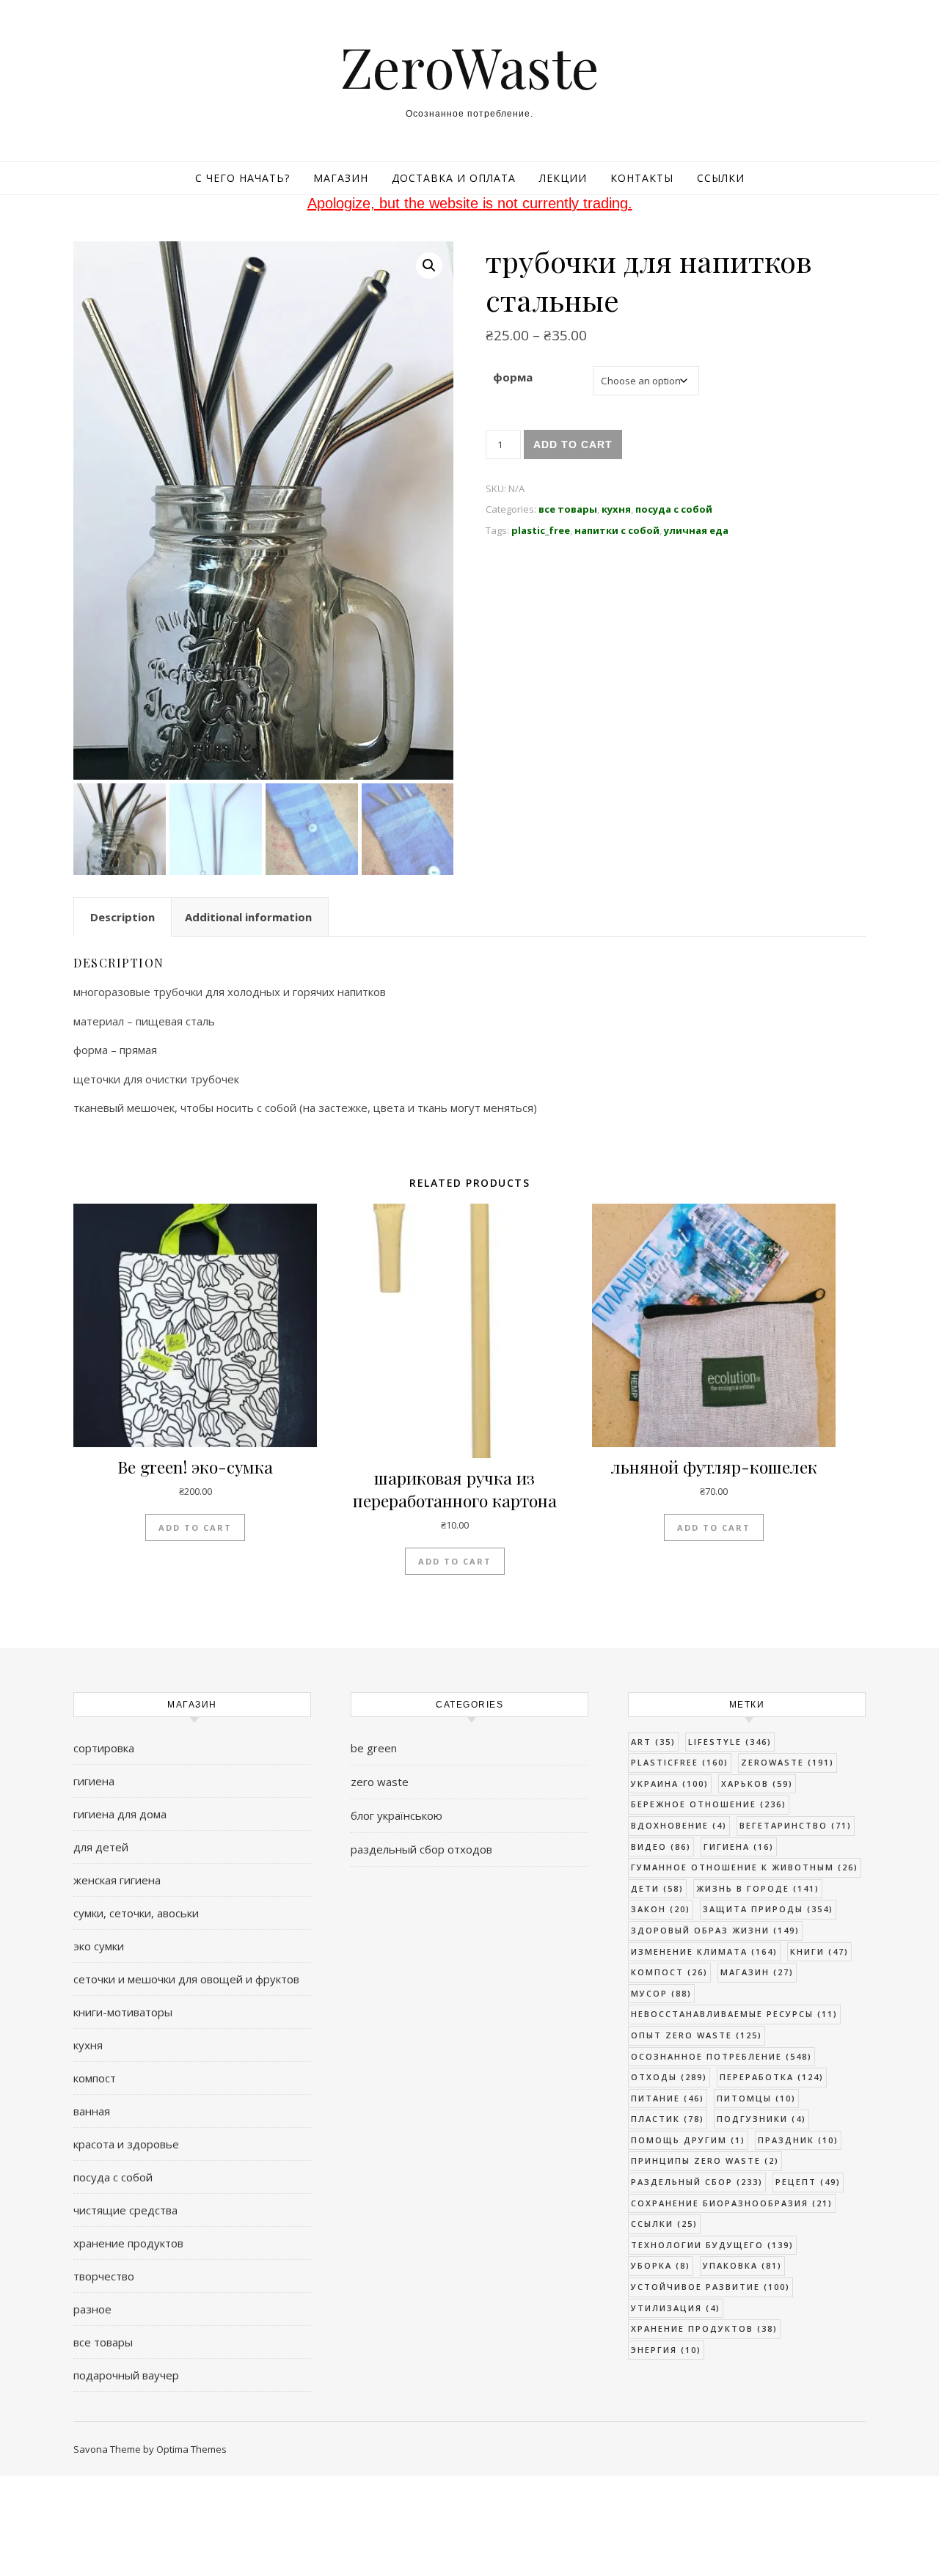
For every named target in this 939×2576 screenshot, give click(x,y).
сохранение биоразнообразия (732, 2203)
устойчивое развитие (710, 2287)
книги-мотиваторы (123, 2012)
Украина (670, 1783)
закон (661, 1909)
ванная (92, 2111)
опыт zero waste (697, 2035)
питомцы (756, 2098)
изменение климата (704, 1951)
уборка (661, 2265)
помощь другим (688, 2140)
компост (95, 2078)
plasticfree (680, 1762)
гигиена (94, 1781)
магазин (757, 1972)
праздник (798, 2140)
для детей (101, 1847)
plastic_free (541, 530)
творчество (104, 2276)
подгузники (761, 2119)
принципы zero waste (705, 2160)
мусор (661, 1993)
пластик (668, 2119)
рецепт (808, 2182)
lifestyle (730, 1742)
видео (661, 1847)
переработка (772, 2077)
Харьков (757, 1783)
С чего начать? (242, 178)
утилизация (676, 2308)
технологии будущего (712, 2245)
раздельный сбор (697, 2182)
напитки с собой (617, 530)
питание (668, 2098)
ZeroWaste (470, 66)
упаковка (742, 2265)
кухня (616, 509)
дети (657, 1888)
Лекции (563, 178)
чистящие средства (125, 2210)
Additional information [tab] (248, 917)
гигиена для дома (120, 1814)
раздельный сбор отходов (421, 1849)
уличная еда (696, 530)
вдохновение (679, 1825)
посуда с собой (674, 509)
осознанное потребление (721, 2056)
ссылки (664, 2224)
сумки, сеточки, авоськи (136, 1913)
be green (374, 1748)
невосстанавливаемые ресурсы (734, 2014)
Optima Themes (191, 2449)
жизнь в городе (758, 1888)
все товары (568, 509)
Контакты (642, 178)
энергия (666, 2350)
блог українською (397, 1815)
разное (92, 2309)
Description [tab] (123, 917)
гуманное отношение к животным (745, 1867)
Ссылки (721, 178)
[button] (429, 266)
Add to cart (573, 444)
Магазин (341, 178)
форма (513, 377)
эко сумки (99, 1946)
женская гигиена (117, 1880)
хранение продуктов (128, 2243)
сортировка (104, 1748)
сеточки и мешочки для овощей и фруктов (186, 1979)
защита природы (768, 1909)
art (653, 1742)
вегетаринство (796, 1825)
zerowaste (788, 1762)
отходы (669, 2077)
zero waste (380, 1782)
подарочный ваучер (126, 2375)
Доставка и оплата (454, 178)
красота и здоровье (126, 2144)
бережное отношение (709, 1804)
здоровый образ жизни (715, 1930)
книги (819, 1951)
